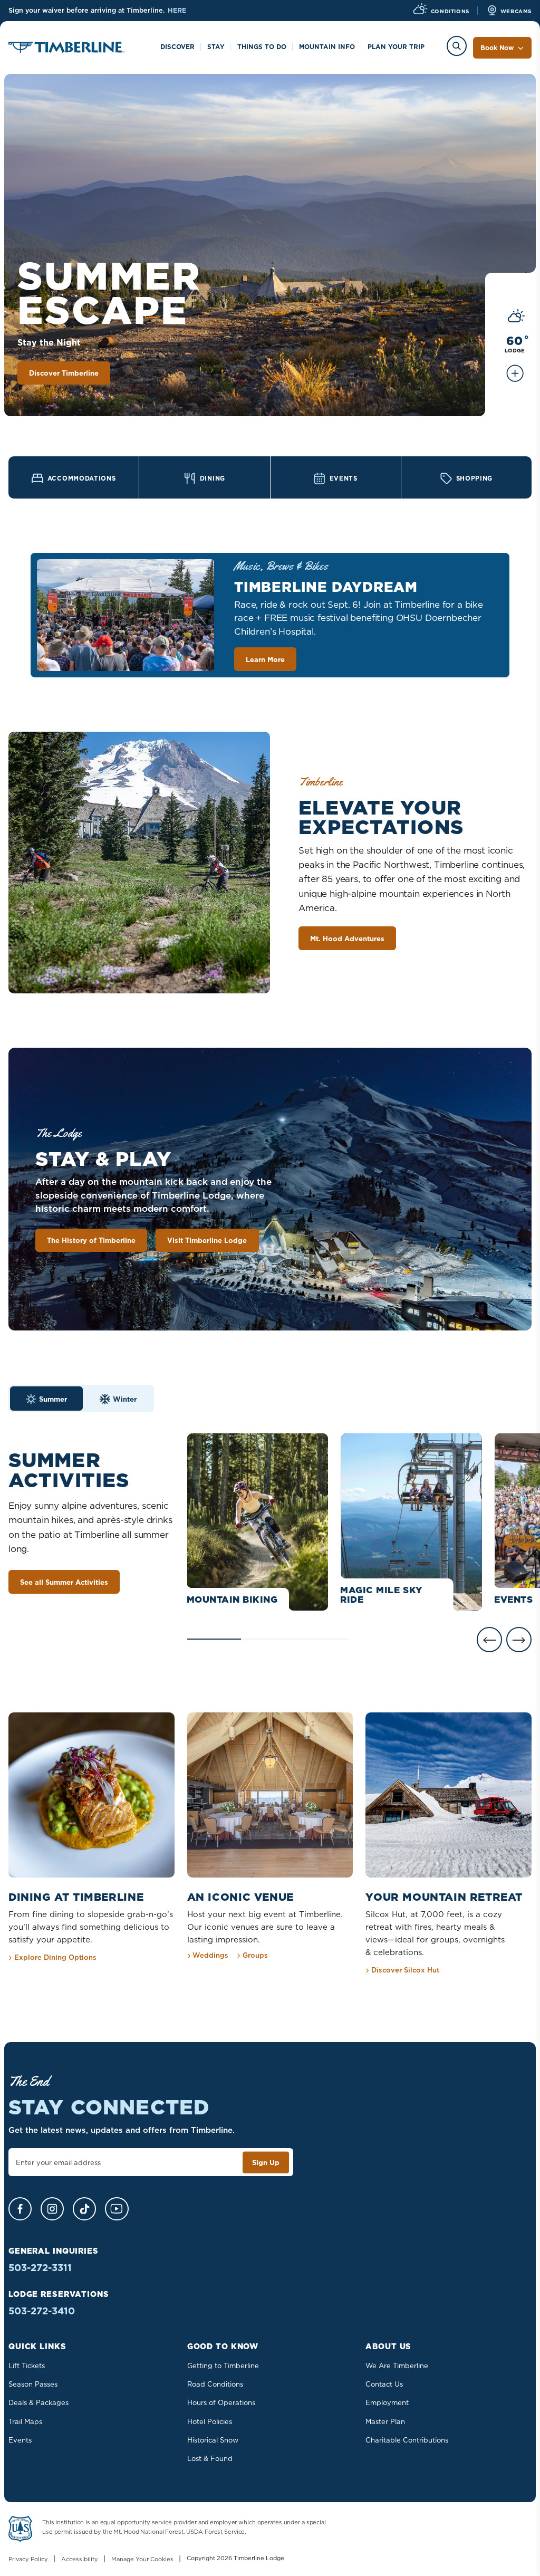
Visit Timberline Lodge (207, 1240)
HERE (177, 10)
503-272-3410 (42, 2311)
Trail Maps (25, 2421)
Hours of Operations (221, 2402)
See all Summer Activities (64, 1582)
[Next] (519, 1640)
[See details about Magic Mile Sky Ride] (411, 1522)
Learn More (265, 659)
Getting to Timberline (223, 2366)
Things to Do (262, 47)
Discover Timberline (64, 373)
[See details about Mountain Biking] (258, 1522)
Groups (255, 1955)
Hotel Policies (210, 2421)
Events (20, 2440)
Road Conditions (215, 2384)
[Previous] (489, 1640)
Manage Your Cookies (142, 2559)
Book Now (497, 48)
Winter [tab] (125, 1399)
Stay (216, 47)
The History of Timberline (91, 1240)
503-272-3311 (40, 2268)
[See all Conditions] (515, 379)
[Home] (66, 49)
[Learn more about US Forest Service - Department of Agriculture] (20, 2531)
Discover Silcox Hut (405, 1970)
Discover (177, 47)
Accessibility (80, 2559)
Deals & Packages (38, 2402)
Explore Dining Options (55, 1957)
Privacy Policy (28, 2559)
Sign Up (266, 2162)
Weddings (210, 1955)
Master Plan (385, 2421)
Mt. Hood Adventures (347, 939)
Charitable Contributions (407, 2440)
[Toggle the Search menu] (457, 46)
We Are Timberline (397, 2366)
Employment (387, 2402)
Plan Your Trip (396, 47)
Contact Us (384, 2384)
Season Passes (33, 2384)
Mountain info (327, 47)
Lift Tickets (27, 2366)
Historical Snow (213, 2440)
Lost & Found (210, 2458)
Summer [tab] (53, 1399)
